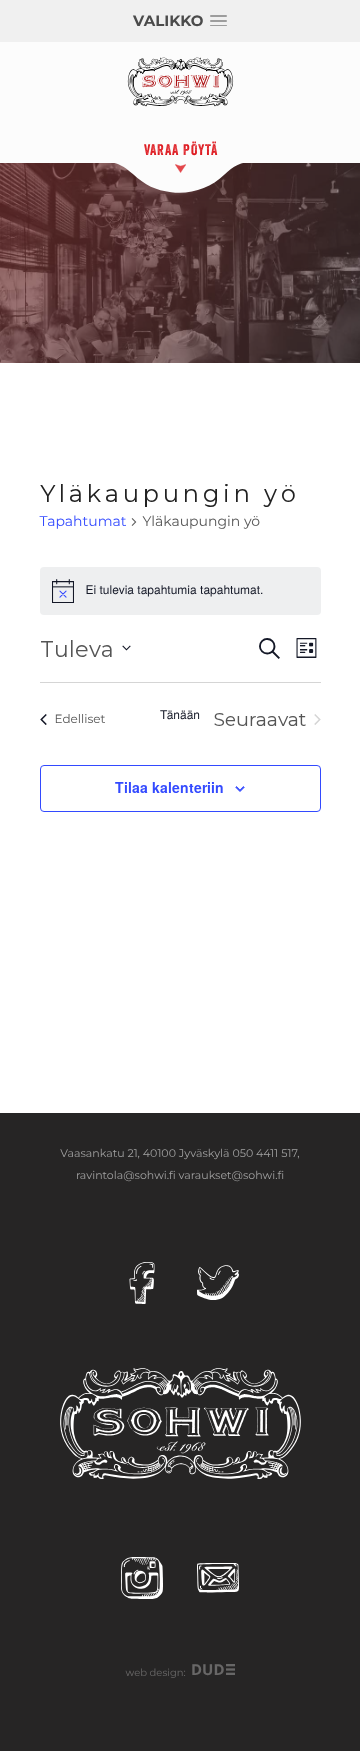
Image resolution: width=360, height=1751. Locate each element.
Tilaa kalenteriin (169, 787)
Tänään (180, 715)
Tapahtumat (83, 521)
